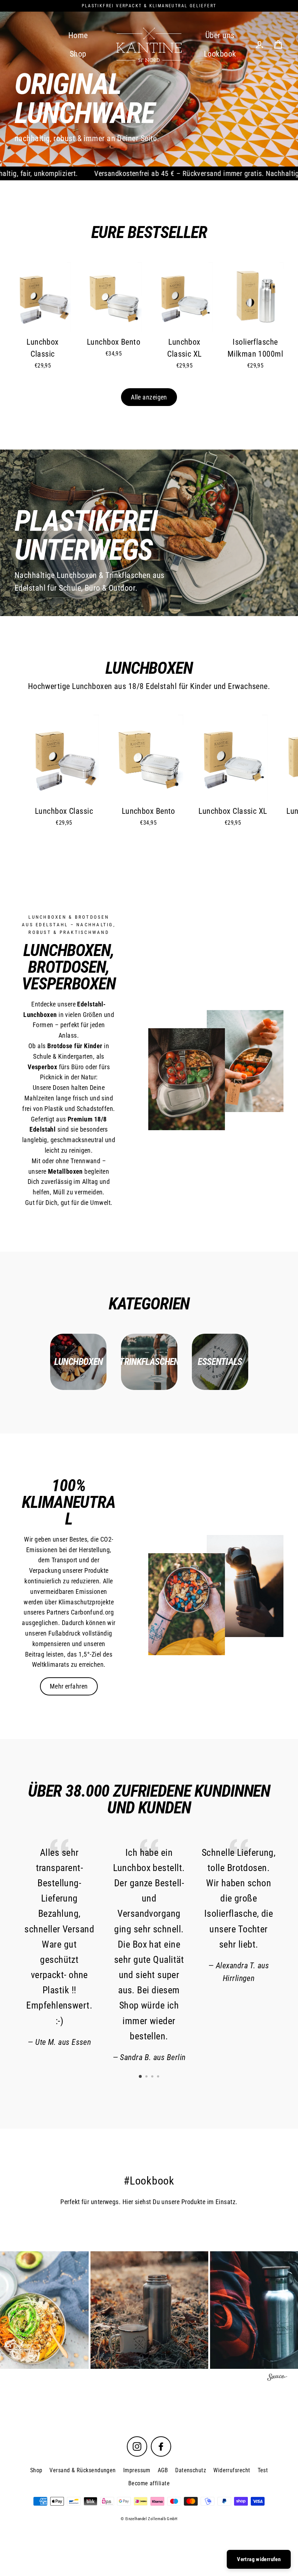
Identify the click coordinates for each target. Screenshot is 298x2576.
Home (78, 35)
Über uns (220, 35)
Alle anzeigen (149, 397)
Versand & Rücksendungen (82, 2470)
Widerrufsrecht (232, 2470)
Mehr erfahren (69, 1686)
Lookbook (220, 54)
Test (263, 2470)
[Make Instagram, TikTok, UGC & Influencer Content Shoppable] (277, 2378)
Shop (78, 54)
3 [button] (153, 2077)
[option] (149, 83)
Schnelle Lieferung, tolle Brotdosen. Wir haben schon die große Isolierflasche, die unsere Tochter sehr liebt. (239, 1898)
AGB (163, 2470)
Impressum (137, 2470)
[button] (149, 2310)
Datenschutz (191, 2470)
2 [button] (147, 2077)
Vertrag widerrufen (259, 2559)
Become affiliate (149, 2483)
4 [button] (159, 2077)
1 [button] (141, 2077)
